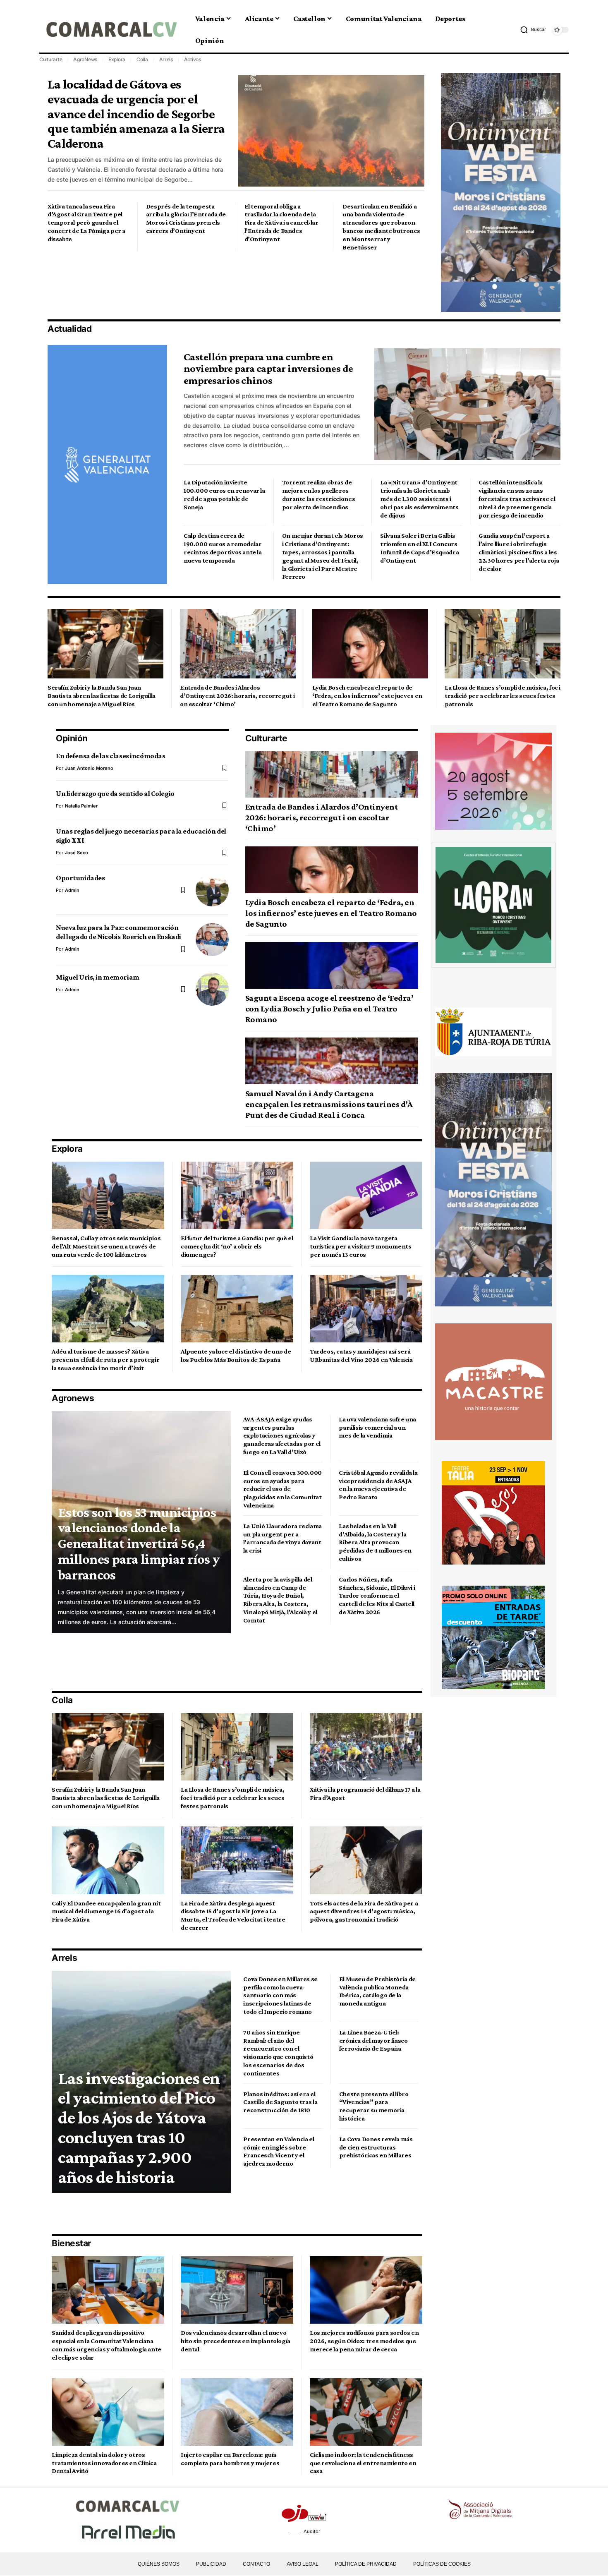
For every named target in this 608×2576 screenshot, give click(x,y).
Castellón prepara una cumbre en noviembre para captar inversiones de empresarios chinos (268, 369)
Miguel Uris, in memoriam (98, 977)
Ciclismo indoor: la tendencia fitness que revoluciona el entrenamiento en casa (363, 2463)
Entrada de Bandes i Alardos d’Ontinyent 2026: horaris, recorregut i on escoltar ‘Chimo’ (237, 696)
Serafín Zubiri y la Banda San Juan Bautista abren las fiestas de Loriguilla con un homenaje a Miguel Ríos (102, 696)
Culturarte (51, 59)
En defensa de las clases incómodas (110, 756)
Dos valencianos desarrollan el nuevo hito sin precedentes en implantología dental (236, 2341)
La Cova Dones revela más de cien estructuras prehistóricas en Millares (376, 2147)
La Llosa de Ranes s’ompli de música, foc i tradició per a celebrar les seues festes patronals (503, 696)
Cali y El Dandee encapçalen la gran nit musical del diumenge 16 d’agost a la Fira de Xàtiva (106, 1911)
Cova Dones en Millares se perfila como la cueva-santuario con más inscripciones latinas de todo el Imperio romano (280, 1995)
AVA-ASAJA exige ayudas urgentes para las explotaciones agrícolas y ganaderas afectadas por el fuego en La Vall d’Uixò (282, 1435)
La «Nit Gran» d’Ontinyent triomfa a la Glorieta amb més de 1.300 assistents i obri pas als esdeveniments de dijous (419, 498)
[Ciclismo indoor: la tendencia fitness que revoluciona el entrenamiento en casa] (366, 2412)
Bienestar (72, 2243)
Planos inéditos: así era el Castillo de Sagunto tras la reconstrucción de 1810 (280, 2102)
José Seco (77, 853)
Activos (193, 59)
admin (72, 890)
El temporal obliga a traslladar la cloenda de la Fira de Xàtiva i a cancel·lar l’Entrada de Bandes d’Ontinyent (281, 223)
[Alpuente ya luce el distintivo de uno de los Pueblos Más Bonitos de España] (237, 1309)
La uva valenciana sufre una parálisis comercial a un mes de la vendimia (377, 1427)
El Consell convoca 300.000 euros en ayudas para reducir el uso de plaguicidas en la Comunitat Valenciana (282, 1489)
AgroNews (85, 59)
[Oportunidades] (212, 890)
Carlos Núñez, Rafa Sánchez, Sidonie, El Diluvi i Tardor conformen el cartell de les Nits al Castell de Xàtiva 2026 (377, 1596)
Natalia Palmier (81, 806)
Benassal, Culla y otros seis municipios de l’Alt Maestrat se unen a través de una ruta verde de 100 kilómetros (106, 1246)
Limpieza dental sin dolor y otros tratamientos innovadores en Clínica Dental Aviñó (104, 2463)
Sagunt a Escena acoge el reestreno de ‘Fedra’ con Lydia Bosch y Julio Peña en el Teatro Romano (329, 1009)
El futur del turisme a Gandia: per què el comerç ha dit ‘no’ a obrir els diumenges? (237, 1246)
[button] (533, 30)
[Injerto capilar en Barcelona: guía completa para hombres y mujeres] (237, 2412)
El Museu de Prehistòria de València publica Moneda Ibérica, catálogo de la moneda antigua (377, 1991)
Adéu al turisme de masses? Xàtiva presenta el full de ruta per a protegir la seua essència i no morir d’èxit (105, 1360)
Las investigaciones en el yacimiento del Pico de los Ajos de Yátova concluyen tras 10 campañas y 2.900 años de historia (139, 2127)
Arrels (166, 59)
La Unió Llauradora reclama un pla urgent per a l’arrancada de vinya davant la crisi (282, 1538)
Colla (142, 59)
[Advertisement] (198, 284)
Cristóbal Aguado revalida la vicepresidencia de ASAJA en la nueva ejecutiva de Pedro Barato (378, 1485)
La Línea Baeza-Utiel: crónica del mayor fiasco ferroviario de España (373, 2040)
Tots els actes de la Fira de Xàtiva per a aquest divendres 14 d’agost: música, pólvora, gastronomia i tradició (364, 1911)
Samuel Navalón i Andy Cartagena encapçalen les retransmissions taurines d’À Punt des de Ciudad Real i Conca (329, 1104)
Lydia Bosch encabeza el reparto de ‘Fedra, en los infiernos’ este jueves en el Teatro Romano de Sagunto (367, 696)
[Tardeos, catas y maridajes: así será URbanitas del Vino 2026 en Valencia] (366, 1309)
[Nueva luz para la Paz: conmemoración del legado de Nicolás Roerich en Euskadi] (212, 939)
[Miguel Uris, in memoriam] (212, 989)
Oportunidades (80, 878)
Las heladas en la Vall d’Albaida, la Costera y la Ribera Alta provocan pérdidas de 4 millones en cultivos (375, 1542)
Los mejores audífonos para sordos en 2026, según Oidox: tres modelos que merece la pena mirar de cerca (364, 2341)
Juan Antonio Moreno (89, 768)
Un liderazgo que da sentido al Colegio (115, 793)
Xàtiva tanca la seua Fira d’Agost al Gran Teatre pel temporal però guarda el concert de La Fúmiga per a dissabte (86, 223)
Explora (117, 59)
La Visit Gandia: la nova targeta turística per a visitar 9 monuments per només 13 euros (361, 1246)
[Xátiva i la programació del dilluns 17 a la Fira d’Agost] (366, 1747)
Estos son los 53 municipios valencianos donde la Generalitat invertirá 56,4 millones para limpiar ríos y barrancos (139, 1543)
